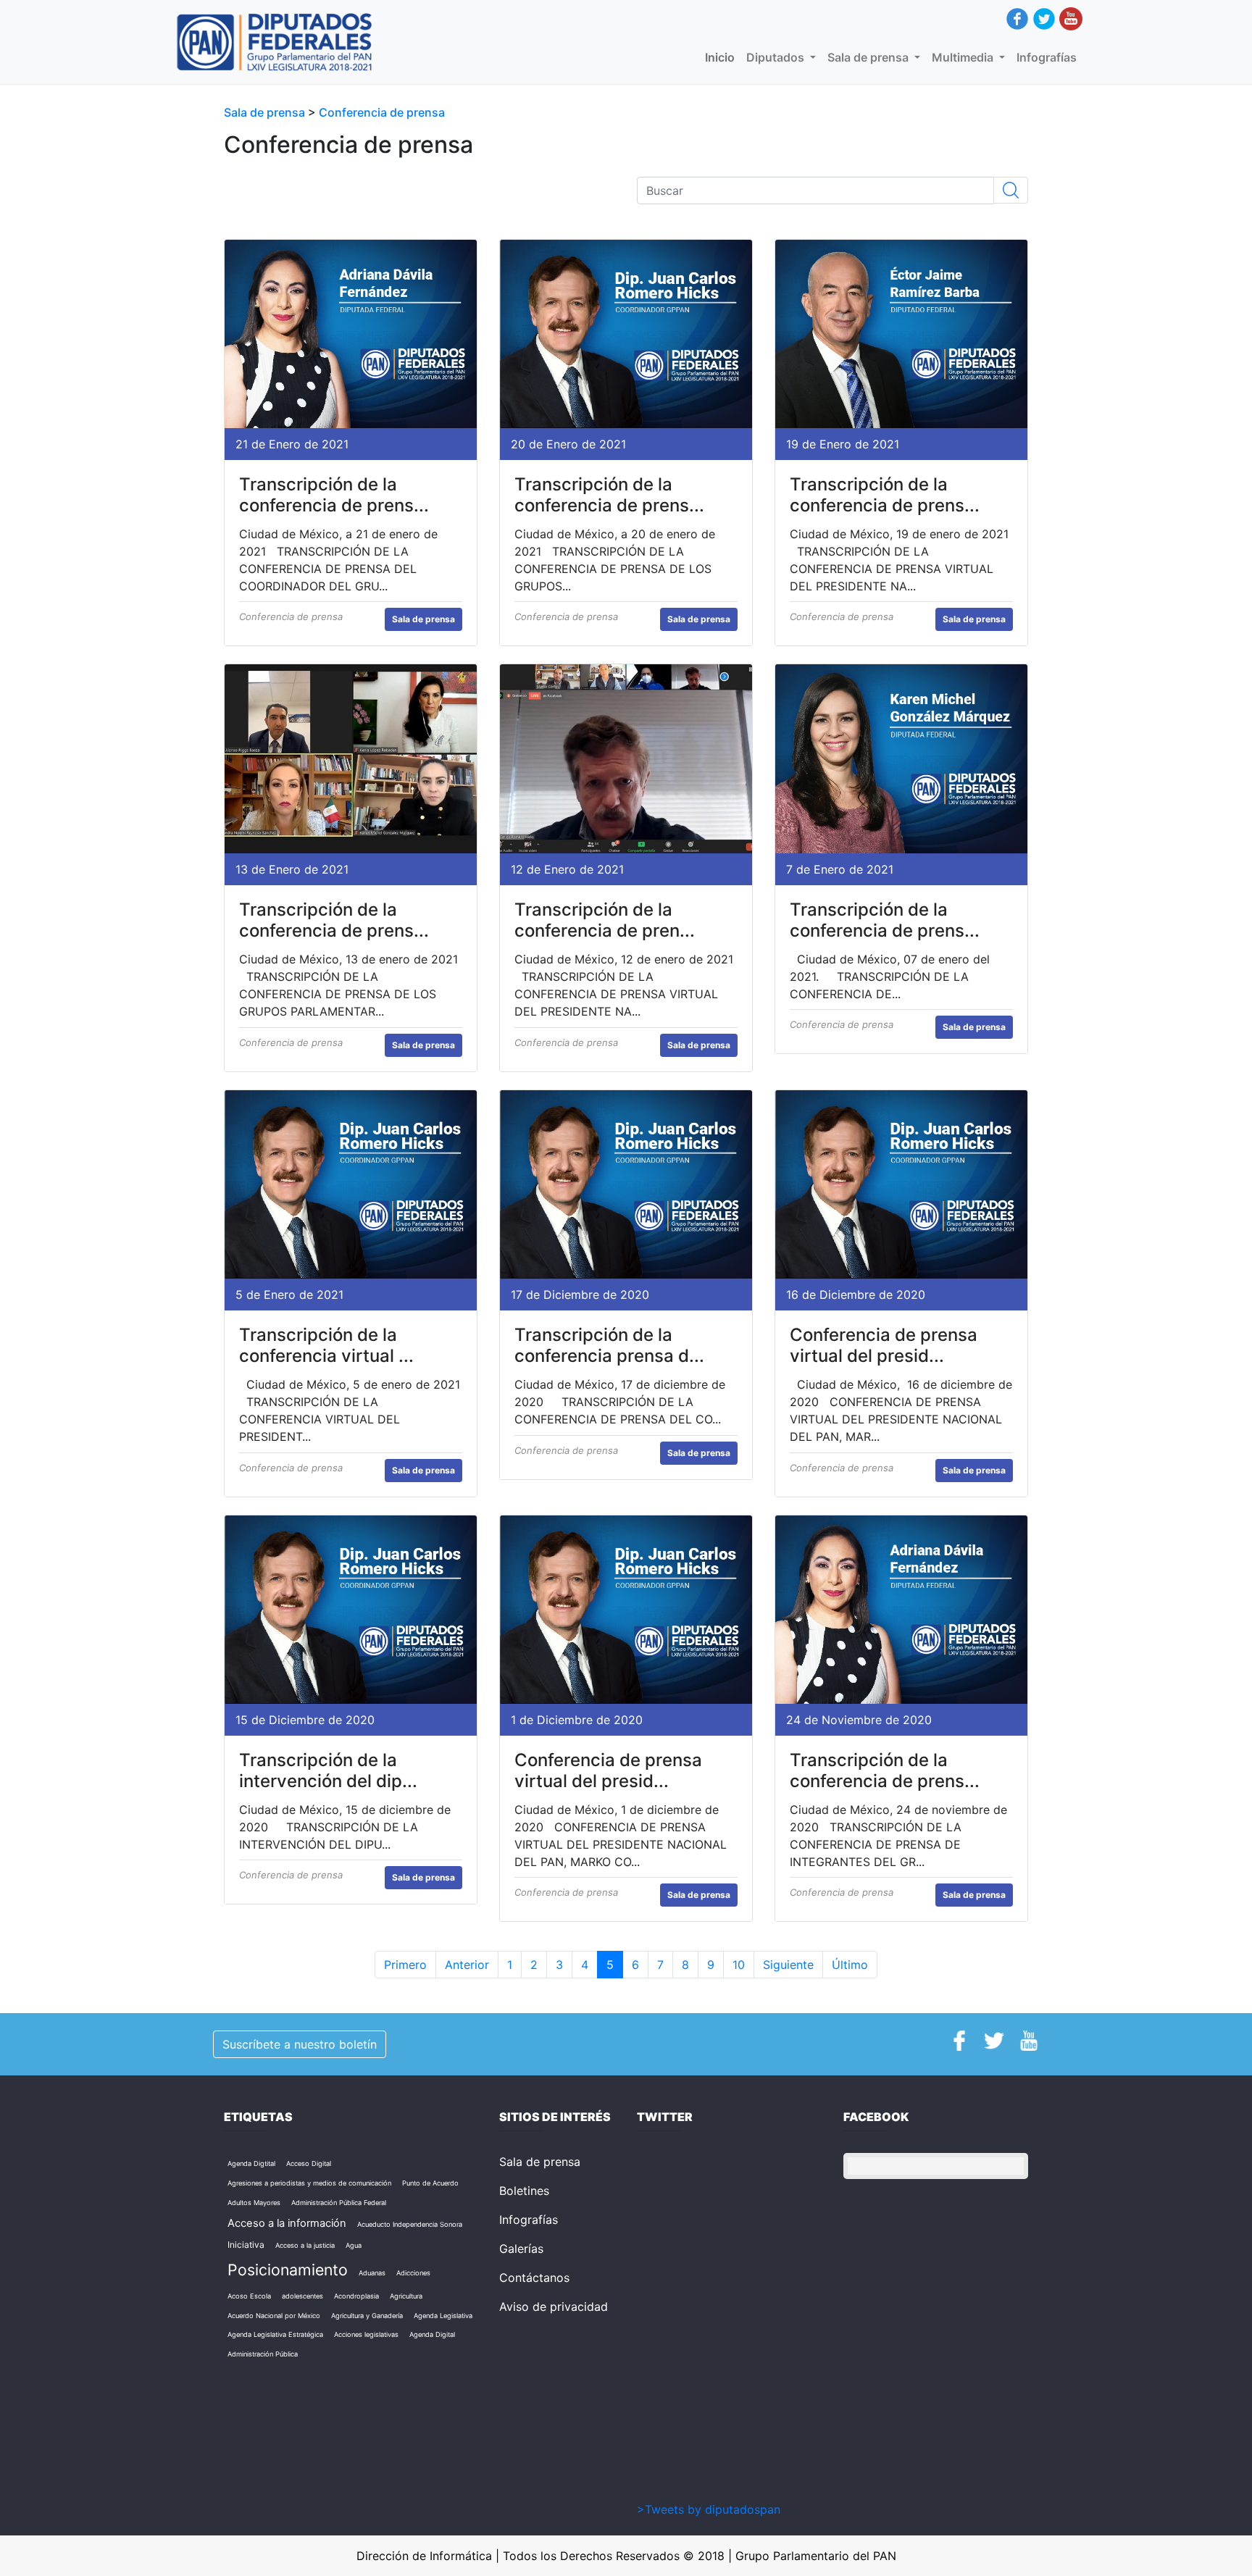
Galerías (521, 2249)
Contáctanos (534, 2278)
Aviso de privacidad (554, 2307)
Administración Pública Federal (339, 2203)
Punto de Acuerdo (430, 2183)
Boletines (524, 2191)
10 (739, 1965)
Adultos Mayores (254, 2203)
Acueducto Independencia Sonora (410, 2224)
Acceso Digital (309, 2163)
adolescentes (302, 2296)
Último (850, 1965)
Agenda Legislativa (443, 2316)
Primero (405, 1965)
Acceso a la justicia (305, 2245)
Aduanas (372, 2273)
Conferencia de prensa (382, 112)
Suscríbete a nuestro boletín (300, 2044)
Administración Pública (263, 2354)
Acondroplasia (356, 2296)
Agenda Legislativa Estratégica (275, 2334)
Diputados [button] (777, 57)
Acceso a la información (287, 2223)
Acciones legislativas (366, 2334)
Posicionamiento (288, 2270)
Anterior (467, 1965)
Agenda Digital (432, 2334)
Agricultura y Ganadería (367, 2316)
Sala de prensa (266, 112)
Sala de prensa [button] (869, 57)
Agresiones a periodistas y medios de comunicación (309, 2183)
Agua (354, 2245)
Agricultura (406, 2296)
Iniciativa (246, 2245)
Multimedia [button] (964, 57)
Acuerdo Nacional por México (274, 2316)
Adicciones (413, 2273)
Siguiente (788, 1965)
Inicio (723, 57)
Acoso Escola (249, 2296)
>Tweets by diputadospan (709, 2509)
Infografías (1047, 57)
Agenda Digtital (251, 2163)
